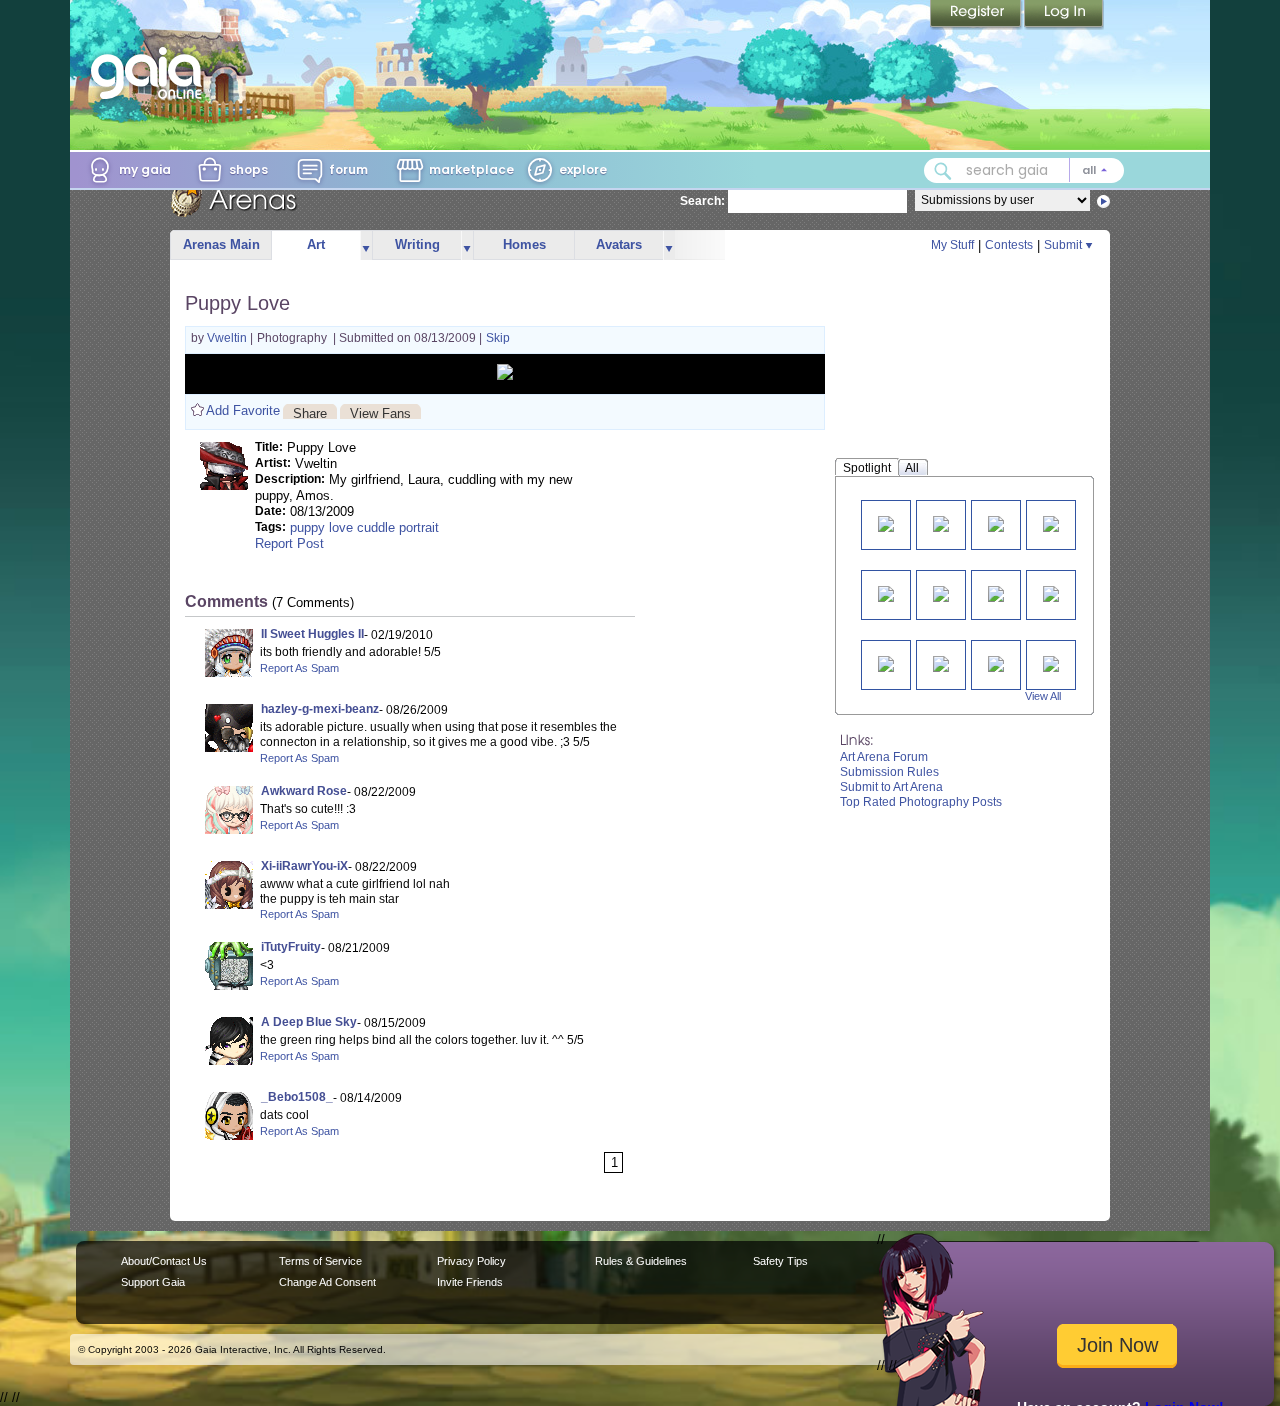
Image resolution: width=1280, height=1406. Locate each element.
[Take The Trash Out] (1051, 662)
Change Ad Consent (327, 1282)
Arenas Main (221, 244)
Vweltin (228, 338)
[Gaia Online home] (151, 73)
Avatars (619, 244)
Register (977, 15)
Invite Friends (470, 1282)
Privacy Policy (471, 1261)
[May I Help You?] (886, 522)
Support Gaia (153, 1282)
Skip (498, 338)
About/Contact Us (164, 1261)
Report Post (289, 543)
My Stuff (952, 245)
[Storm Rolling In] (941, 522)
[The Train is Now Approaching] (996, 522)
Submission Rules (889, 772)
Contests (1009, 245)
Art (316, 244)
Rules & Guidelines (641, 1261)
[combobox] (1024, 170)
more (366, 245)
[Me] (996, 662)
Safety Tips (780, 1261)
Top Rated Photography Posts (921, 802)
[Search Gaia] (943, 171)
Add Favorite (243, 410)
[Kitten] (886, 662)
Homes (524, 244)
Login (1064, 15)
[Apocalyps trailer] (886, 592)
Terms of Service (320, 1261)
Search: (702, 201)
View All (1043, 696)
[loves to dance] (996, 592)
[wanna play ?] (941, 662)
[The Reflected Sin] (1051, 522)
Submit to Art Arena (891, 787)
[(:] (941, 592)
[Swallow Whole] (1051, 592)
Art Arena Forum (884, 757)
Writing (417, 244)
